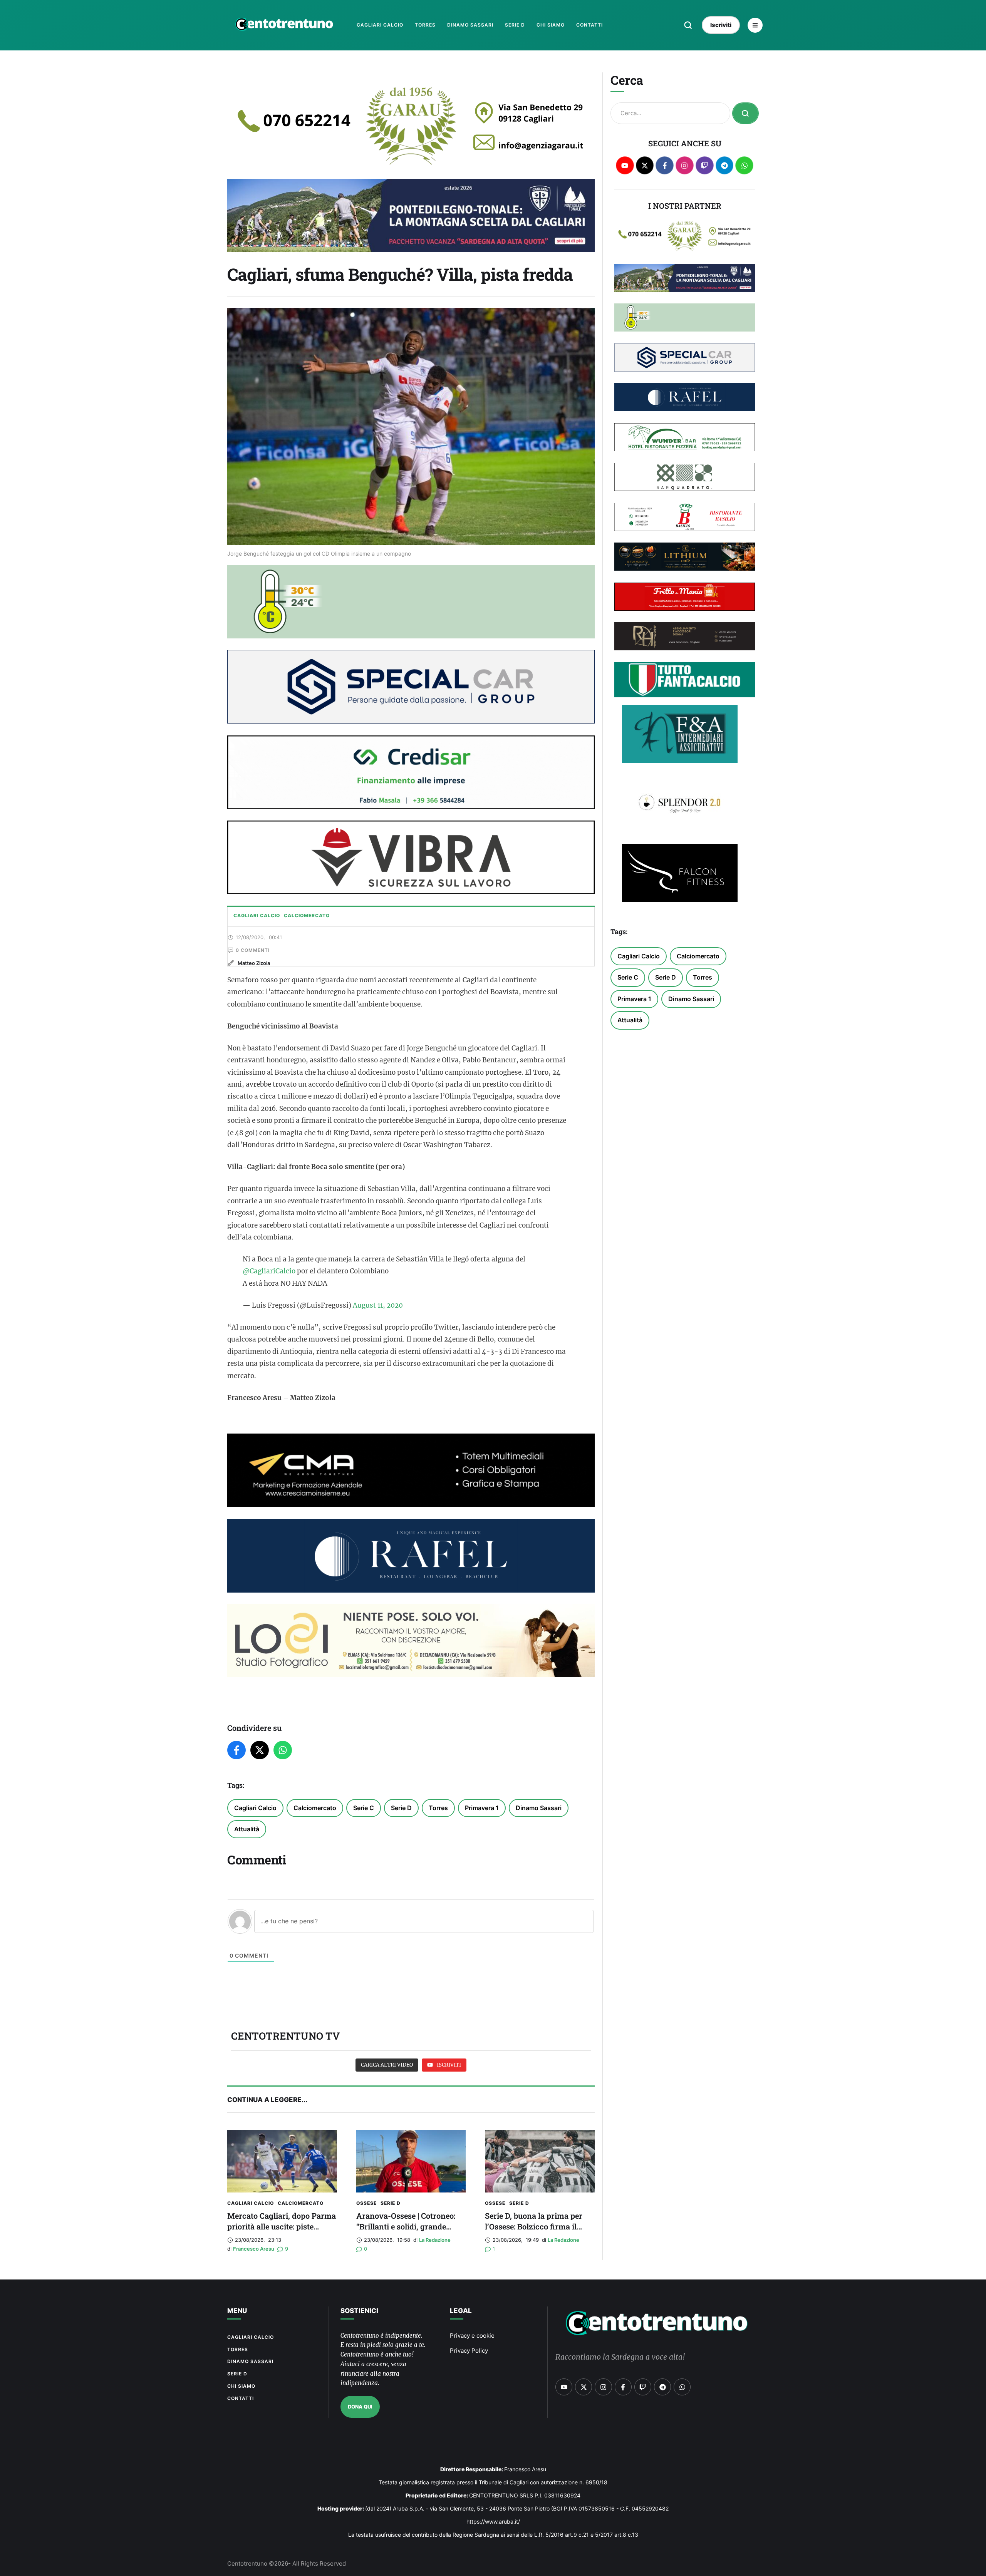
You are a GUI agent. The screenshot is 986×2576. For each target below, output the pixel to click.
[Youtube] (625, 165)
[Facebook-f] (665, 165)
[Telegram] (725, 165)
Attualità (247, 1829)
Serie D (401, 1808)
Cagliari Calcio (255, 1808)
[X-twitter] (645, 165)
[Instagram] (685, 165)
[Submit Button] (745, 113)
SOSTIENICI (359, 2311)
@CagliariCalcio (269, 1271)
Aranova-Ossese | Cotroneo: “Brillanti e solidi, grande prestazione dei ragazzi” (406, 2226)
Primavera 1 (482, 1808)
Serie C (364, 1808)
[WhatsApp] (283, 1750)
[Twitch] (705, 165)
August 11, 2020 (378, 1305)
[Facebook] (236, 1750)
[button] (688, 25)
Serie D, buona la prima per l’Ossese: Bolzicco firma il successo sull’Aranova (534, 2226)
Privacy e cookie (472, 2336)
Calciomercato (315, 1808)
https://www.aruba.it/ (493, 2522)
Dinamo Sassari (539, 1808)
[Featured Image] (282, 2161)
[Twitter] (260, 1750)
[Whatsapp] (744, 165)
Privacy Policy (469, 2351)
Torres (438, 1808)
